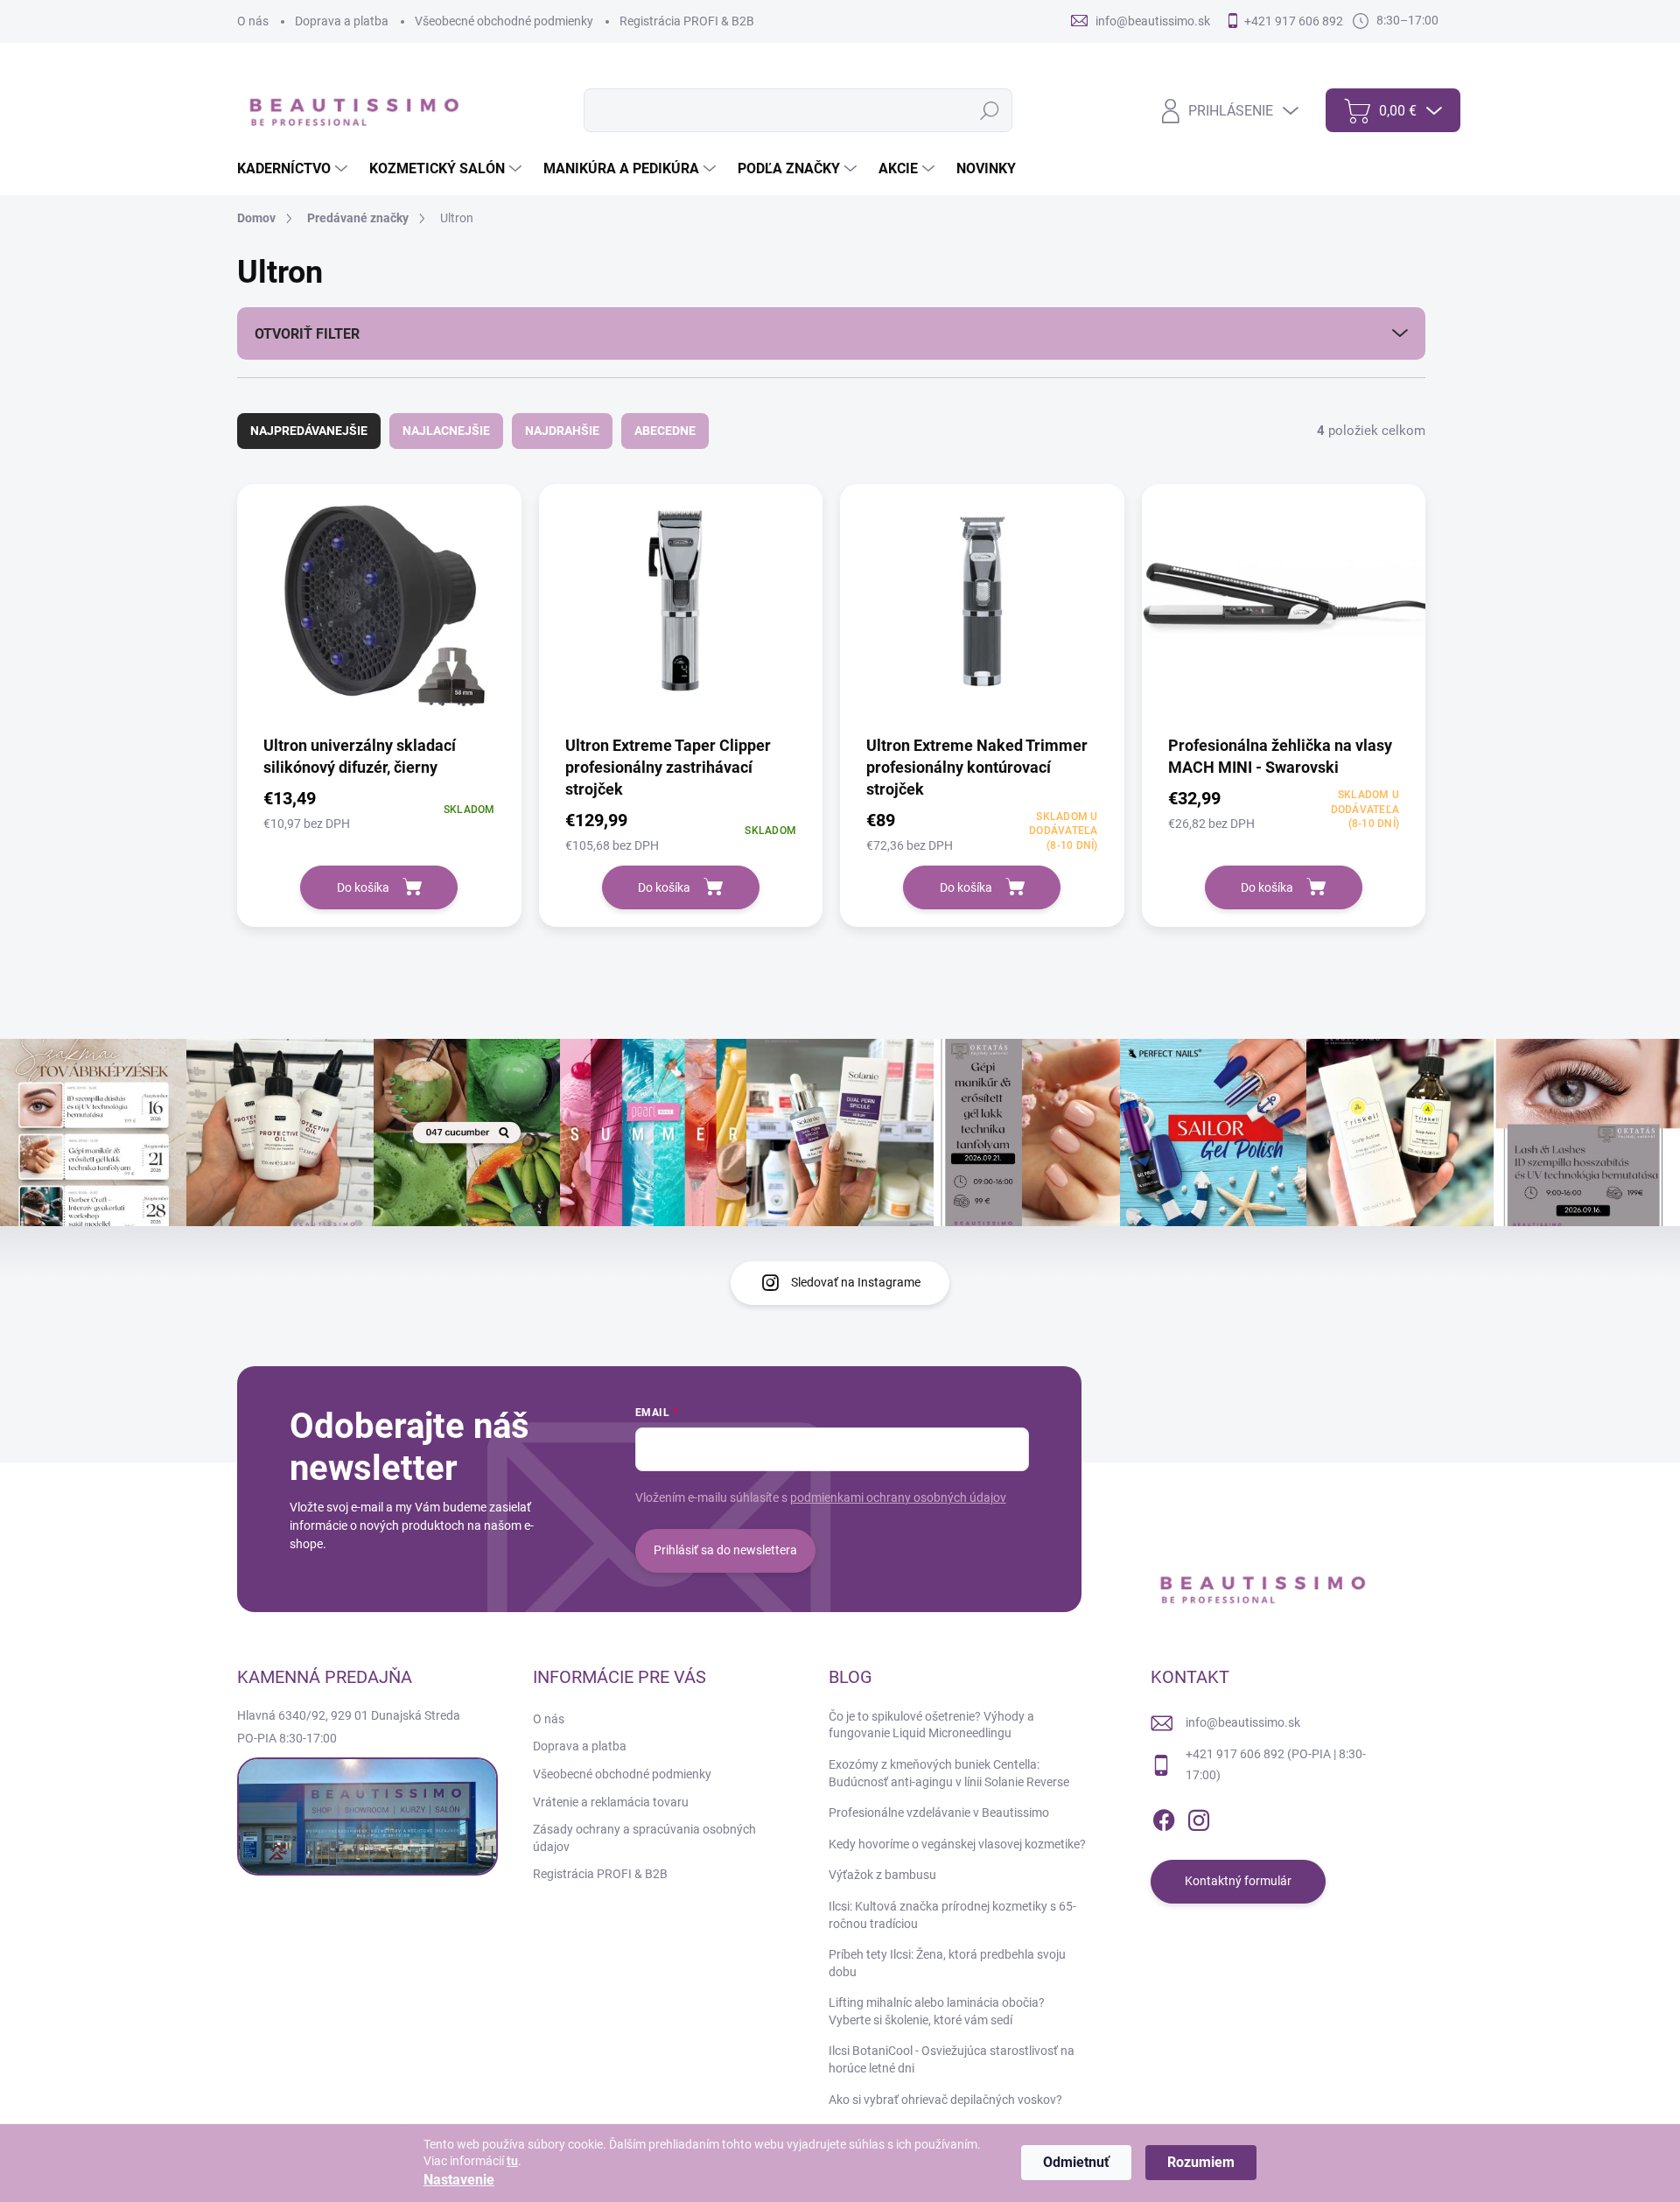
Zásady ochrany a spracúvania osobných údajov (644, 1838)
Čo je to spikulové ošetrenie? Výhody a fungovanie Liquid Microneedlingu (931, 1725)
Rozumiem (1201, 2162)
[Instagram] (1199, 1817)
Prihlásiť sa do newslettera (725, 1550)
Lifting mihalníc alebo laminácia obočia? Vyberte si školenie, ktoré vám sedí (937, 2011)
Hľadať (989, 110)
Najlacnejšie (446, 431)
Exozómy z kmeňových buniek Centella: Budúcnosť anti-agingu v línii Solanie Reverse (949, 1773)
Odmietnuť (1076, 2162)
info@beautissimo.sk (1243, 1722)
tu (512, 2161)
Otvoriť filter (307, 334)
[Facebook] (1164, 1817)
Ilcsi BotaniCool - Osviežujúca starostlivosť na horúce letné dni (952, 2059)
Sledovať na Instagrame (856, 1282)
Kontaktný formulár (1238, 1881)
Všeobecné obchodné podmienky (504, 21)
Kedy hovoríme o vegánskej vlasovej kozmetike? (957, 1844)
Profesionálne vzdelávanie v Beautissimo (939, 1813)
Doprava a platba (342, 21)
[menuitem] (294, 169)
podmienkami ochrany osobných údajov (898, 1497)
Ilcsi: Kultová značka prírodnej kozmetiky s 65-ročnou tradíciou (952, 1915)
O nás (253, 21)
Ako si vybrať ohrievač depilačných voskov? (945, 2100)
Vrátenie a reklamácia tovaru (611, 1802)
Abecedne (665, 431)
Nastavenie (459, 2180)
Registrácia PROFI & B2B (687, 21)
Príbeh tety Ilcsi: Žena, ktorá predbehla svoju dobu (947, 1963)
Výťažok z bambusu (882, 1875)
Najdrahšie (562, 431)
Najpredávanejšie (309, 431)
